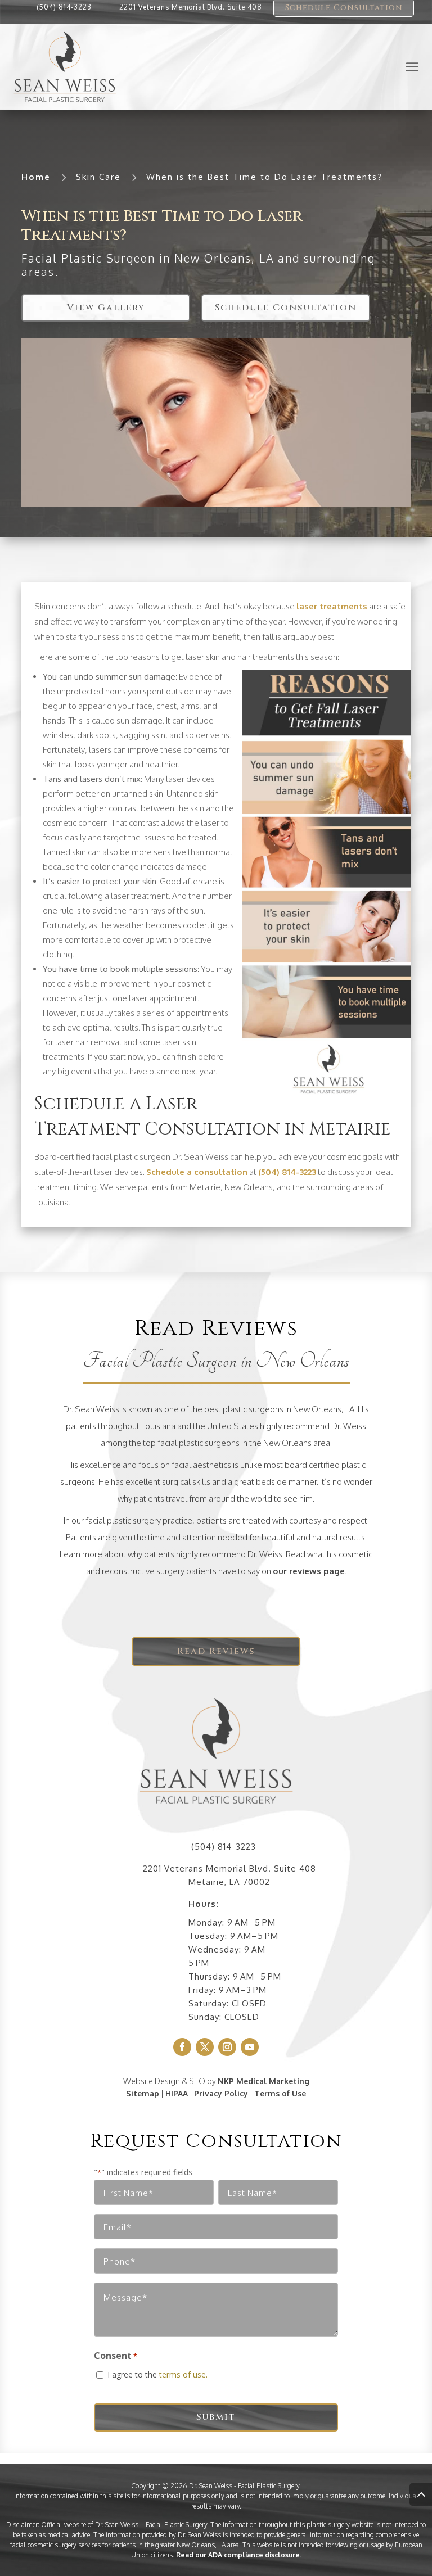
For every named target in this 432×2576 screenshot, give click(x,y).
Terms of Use (280, 2093)
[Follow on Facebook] (182, 2047)
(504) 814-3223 (64, 7)
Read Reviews (216, 1651)
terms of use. (183, 2374)
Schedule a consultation (197, 1172)
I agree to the (157, 2374)
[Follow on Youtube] (250, 2047)
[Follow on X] (205, 2047)
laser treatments (332, 606)
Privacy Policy (221, 2093)
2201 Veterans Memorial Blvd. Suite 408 (191, 7)
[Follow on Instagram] (227, 2047)
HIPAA (177, 2093)
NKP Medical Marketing (264, 2081)
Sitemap (143, 2093)
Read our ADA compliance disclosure (238, 2555)
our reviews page (309, 1571)
